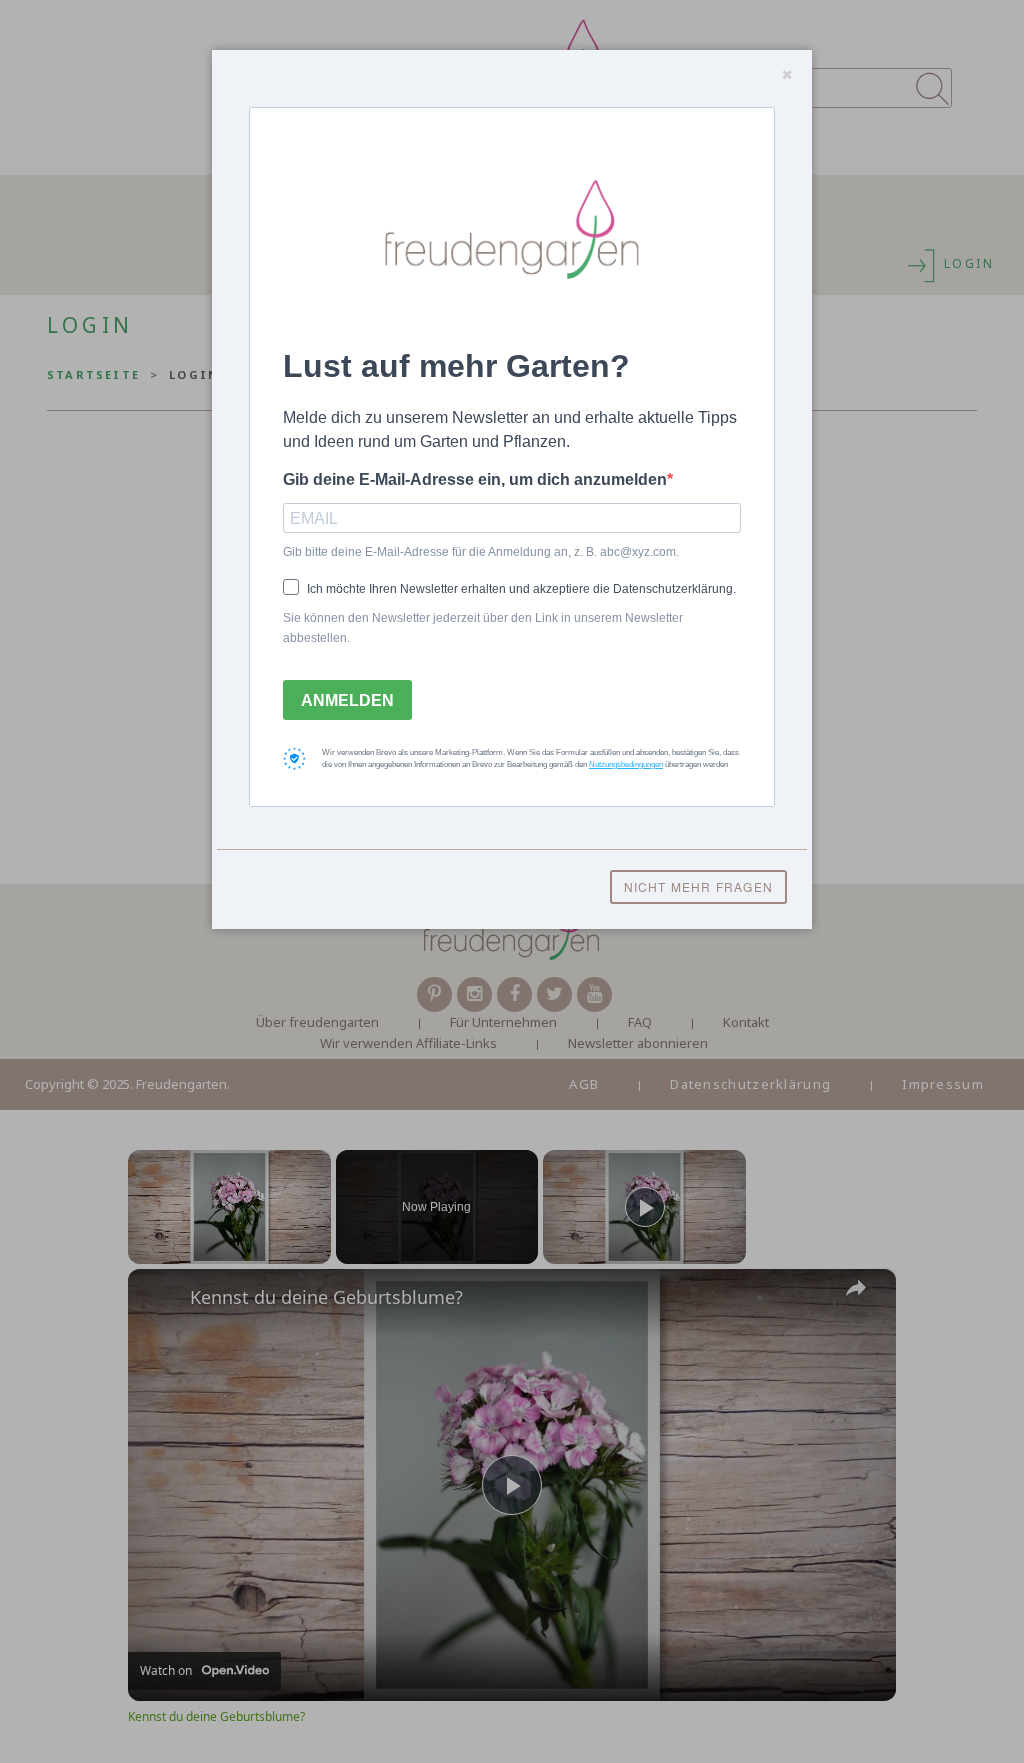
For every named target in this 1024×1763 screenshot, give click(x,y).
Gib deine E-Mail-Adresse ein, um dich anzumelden (475, 479)
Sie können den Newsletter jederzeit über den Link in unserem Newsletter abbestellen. (483, 628)
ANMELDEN (347, 700)
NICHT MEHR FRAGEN (698, 886)
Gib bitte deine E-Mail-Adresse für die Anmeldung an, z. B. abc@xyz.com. (481, 552)
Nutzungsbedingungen (626, 764)
